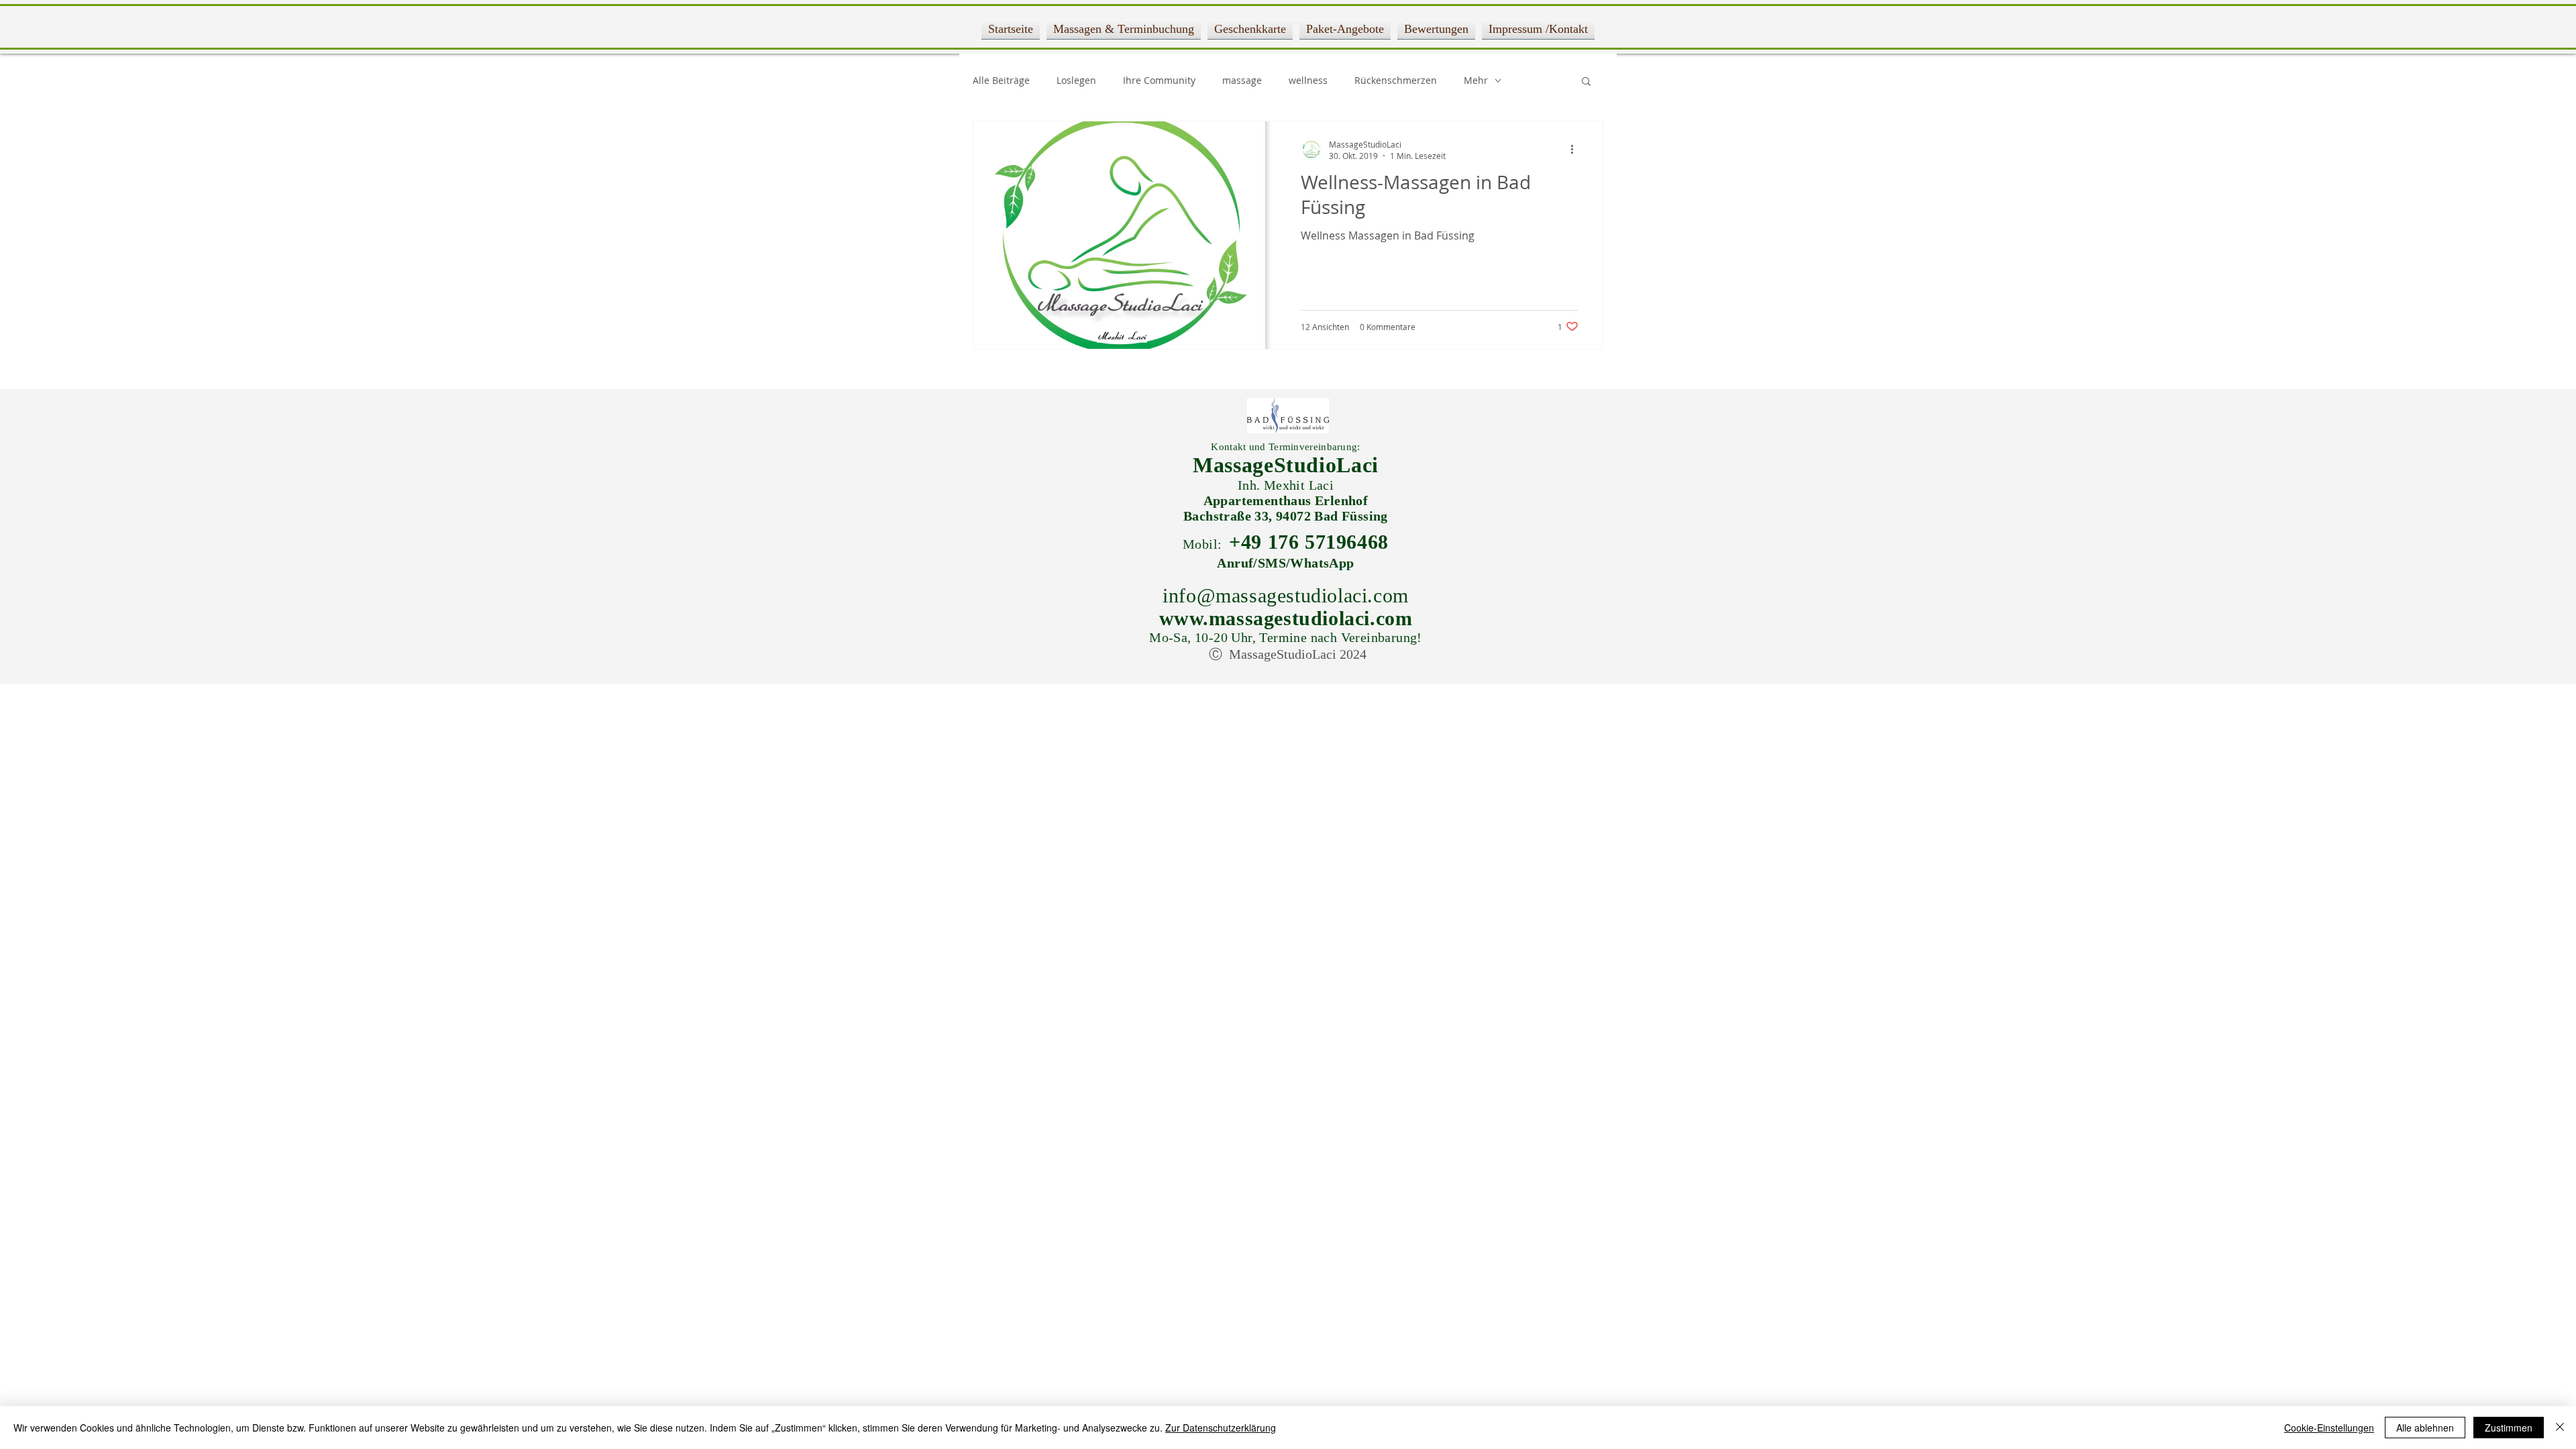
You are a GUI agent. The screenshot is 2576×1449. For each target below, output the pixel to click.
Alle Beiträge (1001, 80)
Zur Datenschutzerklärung (1221, 1428)
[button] (1586, 82)
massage (1242, 80)
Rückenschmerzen (1396, 80)
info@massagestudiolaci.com (1286, 595)
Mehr (1476, 80)
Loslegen (1076, 80)
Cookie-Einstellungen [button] (2329, 1428)
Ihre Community (1159, 80)
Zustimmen (2509, 1428)
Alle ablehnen (2425, 1428)
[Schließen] (2560, 1428)
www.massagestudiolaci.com (1286, 618)
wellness (1308, 80)
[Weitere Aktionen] (1576, 150)
